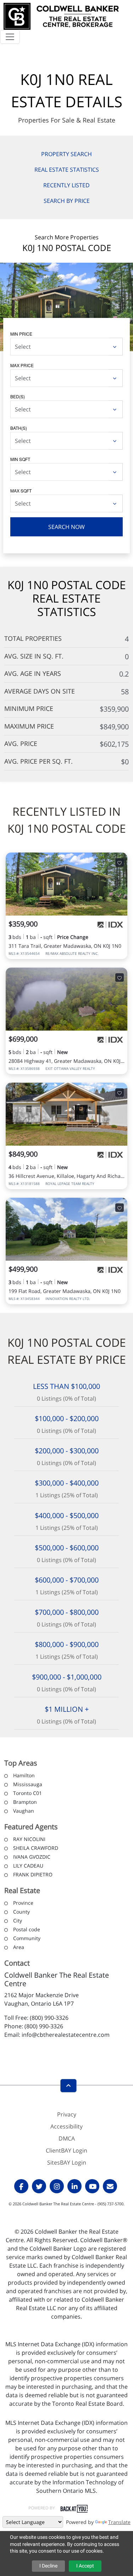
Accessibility (66, 2126)
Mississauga (28, 1784)
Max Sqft (21, 491)
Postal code (27, 1929)
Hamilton (24, 1775)
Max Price (22, 365)
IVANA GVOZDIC (32, 1857)
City (18, 1920)
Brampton (25, 1802)
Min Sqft (20, 459)
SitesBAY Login (67, 2162)
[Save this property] (120, 862)
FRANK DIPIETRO (33, 1874)
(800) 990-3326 (49, 2018)
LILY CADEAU (28, 1866)
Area (19, 1947)
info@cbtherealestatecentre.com (66, 2035)
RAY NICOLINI (29, 1839)
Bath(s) (19, 428)
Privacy (67, 2114)
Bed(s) (18, 396)
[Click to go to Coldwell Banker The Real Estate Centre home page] (61, 15)
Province (23, 1903)
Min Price (21, 334)
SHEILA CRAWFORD (36, 1848)
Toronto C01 (27, 1793)
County (21, 1912)
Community (27, 1938)
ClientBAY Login (66, 2150)
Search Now (66, 527)
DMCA (67, 2138)
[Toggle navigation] (10, 37)
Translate (119, 2522)
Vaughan (24, 1811)
